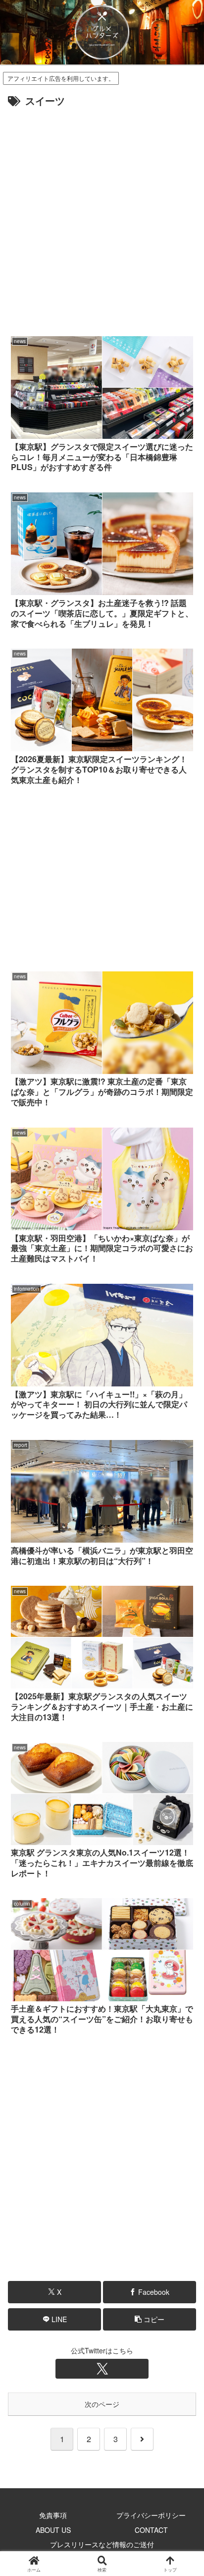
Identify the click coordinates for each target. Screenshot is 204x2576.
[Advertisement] (102, 217)
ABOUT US (53, 2530)
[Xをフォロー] (102, 2369)
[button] (150, 2319)
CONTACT (151, 2530)
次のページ (102, 2404)
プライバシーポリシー (151, 2515)
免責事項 (53, 2515)
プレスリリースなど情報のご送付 (102, 2544)
